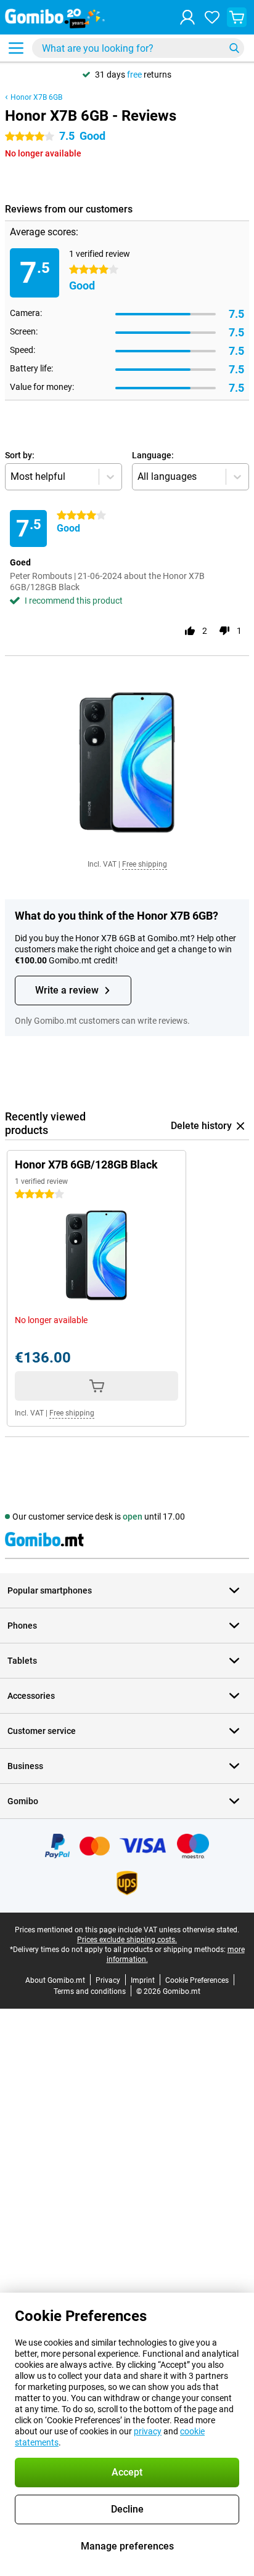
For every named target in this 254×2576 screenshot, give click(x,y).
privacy (148, 2431)
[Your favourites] (212, 17)
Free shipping (145, 864)
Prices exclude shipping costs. (127, 1940)
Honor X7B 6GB (36, 97)
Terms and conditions (90, 1991)
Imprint (143, 1980)
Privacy (108, 1980)
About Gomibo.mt (55, 1980)
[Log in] (187, 17)
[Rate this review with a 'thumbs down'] (224, 631)
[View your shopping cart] (237, 17)
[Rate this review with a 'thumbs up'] (190, 631)
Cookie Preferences (197, 1980)
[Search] (234, 48)
